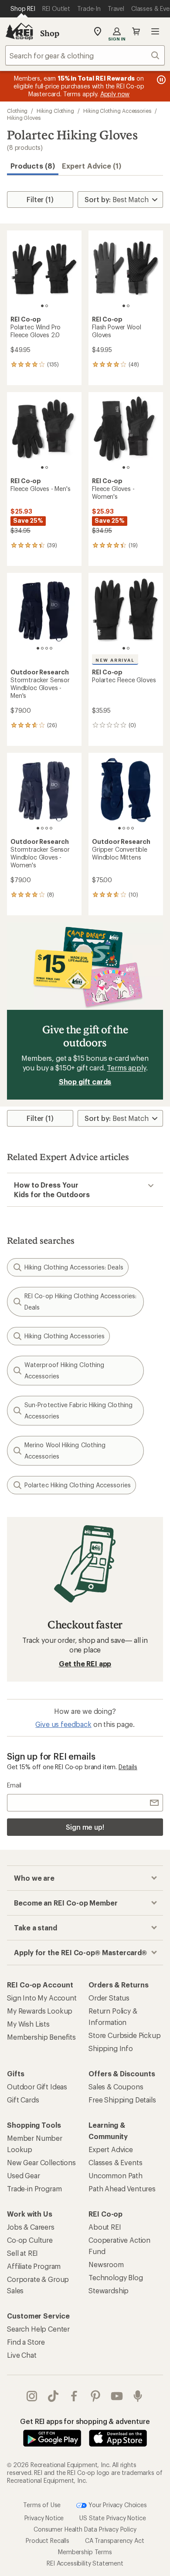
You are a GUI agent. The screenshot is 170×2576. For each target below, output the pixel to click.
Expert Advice (111, 2149)
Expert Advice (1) (92, 166)
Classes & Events (115, 2162)
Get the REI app (85, 1664)
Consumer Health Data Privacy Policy (85, 2529)
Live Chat (22, 2355)
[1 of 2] (42, 306)
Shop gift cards (85, 1082)
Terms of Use (42, 2504)
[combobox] (85, 55)
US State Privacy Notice (112, 2518)
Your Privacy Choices (117, 2504)
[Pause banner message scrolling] (160, 80)
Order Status (109, 1998)
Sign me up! (85, 1827)
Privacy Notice (44, 2518)
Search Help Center (38, 2329)
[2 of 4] (42, 648)
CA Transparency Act (115, 2540)
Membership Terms (85, 2552)
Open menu (155, 31)
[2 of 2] (47, 306)
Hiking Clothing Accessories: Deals (74, 1267)
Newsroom (106, 2264)
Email (14, 1785)
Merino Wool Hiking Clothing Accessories (65, 1450)
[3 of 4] (47, 648)
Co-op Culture (30, 2240)
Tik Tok (53, 2396)
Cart (136, 31)
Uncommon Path (116, 2175)
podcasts (138, 2396)
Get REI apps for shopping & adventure (85, 2421)
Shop (50, 33)
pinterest (96, 2396)
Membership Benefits (41, 2037)
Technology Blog (116, 2277)
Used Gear (24, 2175)
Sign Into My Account (42, 1998)
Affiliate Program (34, 2266)
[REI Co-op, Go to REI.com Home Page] (19, 31)
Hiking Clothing (55, 111)
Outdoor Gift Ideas (37, 2087)
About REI (105, 2227)
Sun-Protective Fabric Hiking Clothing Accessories (78, 1410)
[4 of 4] (51, 648)
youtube (117, 2396)
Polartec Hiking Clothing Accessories (78, 1485)
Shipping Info (111, 2048)
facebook (74, 2396)
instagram (32, 2396)
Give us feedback (63, 1724)
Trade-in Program (34, 2188)
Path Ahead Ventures (122, 2188)
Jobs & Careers (31, 2227)
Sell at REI (22, 2253)
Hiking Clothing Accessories (117, 111)
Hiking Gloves (24, 118)
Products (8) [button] (33, 166)
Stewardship (109, 2290)
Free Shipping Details (122, 2100)
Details (128, 1767)
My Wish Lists (28, 2024)
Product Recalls (48, 2540)
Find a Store (26, 2342)
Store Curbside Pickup (125, 2035)
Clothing (17, 111)
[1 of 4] (38, 648)
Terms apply (126, 1068)
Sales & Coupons (116, 2087)
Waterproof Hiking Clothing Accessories (64, 1370)
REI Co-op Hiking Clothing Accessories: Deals (80, 1302)
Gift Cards (23, 2100)
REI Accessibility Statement (85, 2563)
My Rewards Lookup (40, 2011)
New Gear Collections (41, 2162)
